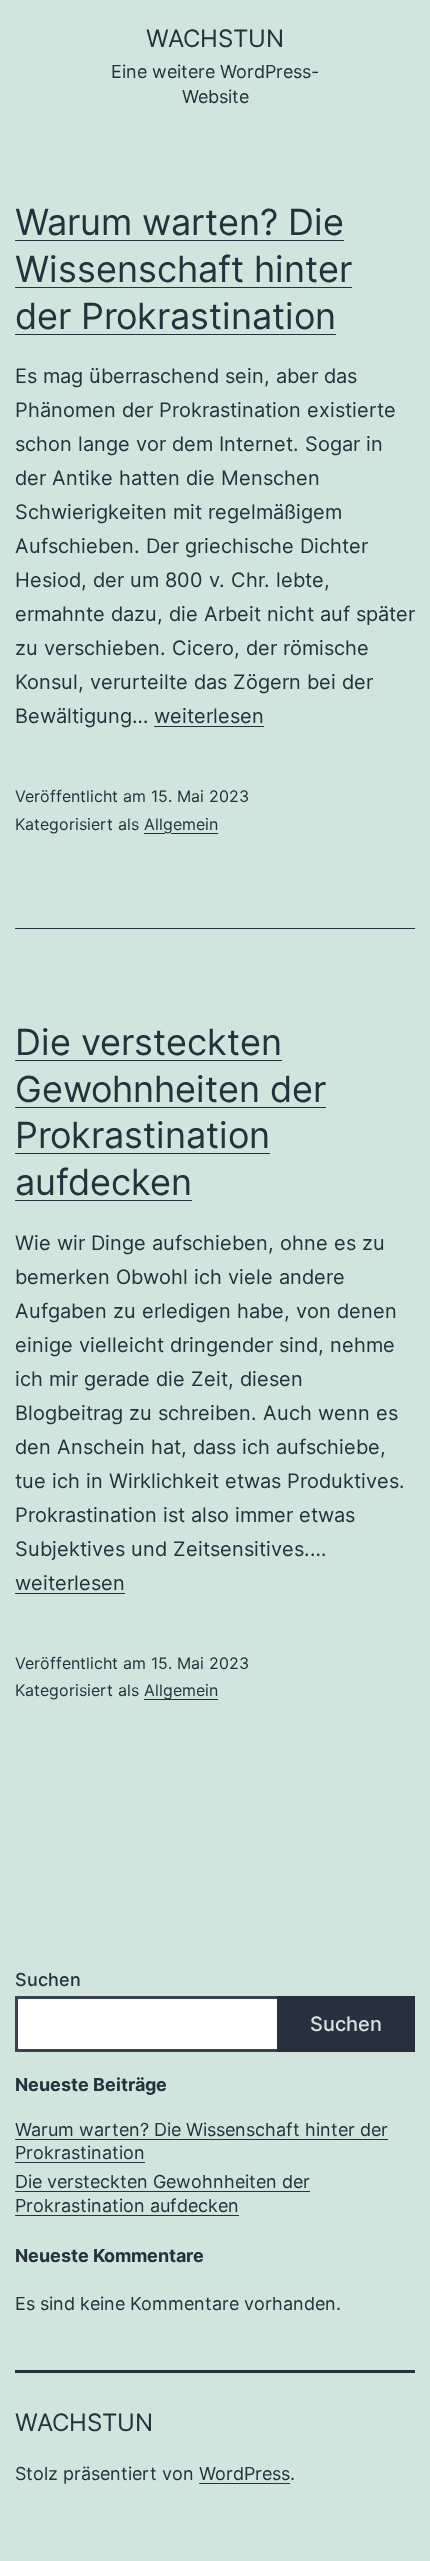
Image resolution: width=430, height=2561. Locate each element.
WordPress (244, 2473)
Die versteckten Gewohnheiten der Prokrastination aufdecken (162, 2193)
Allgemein (181, 824)
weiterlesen (209, 716)
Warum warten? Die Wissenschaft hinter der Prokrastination (183, 269)
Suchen (48, 1979)
